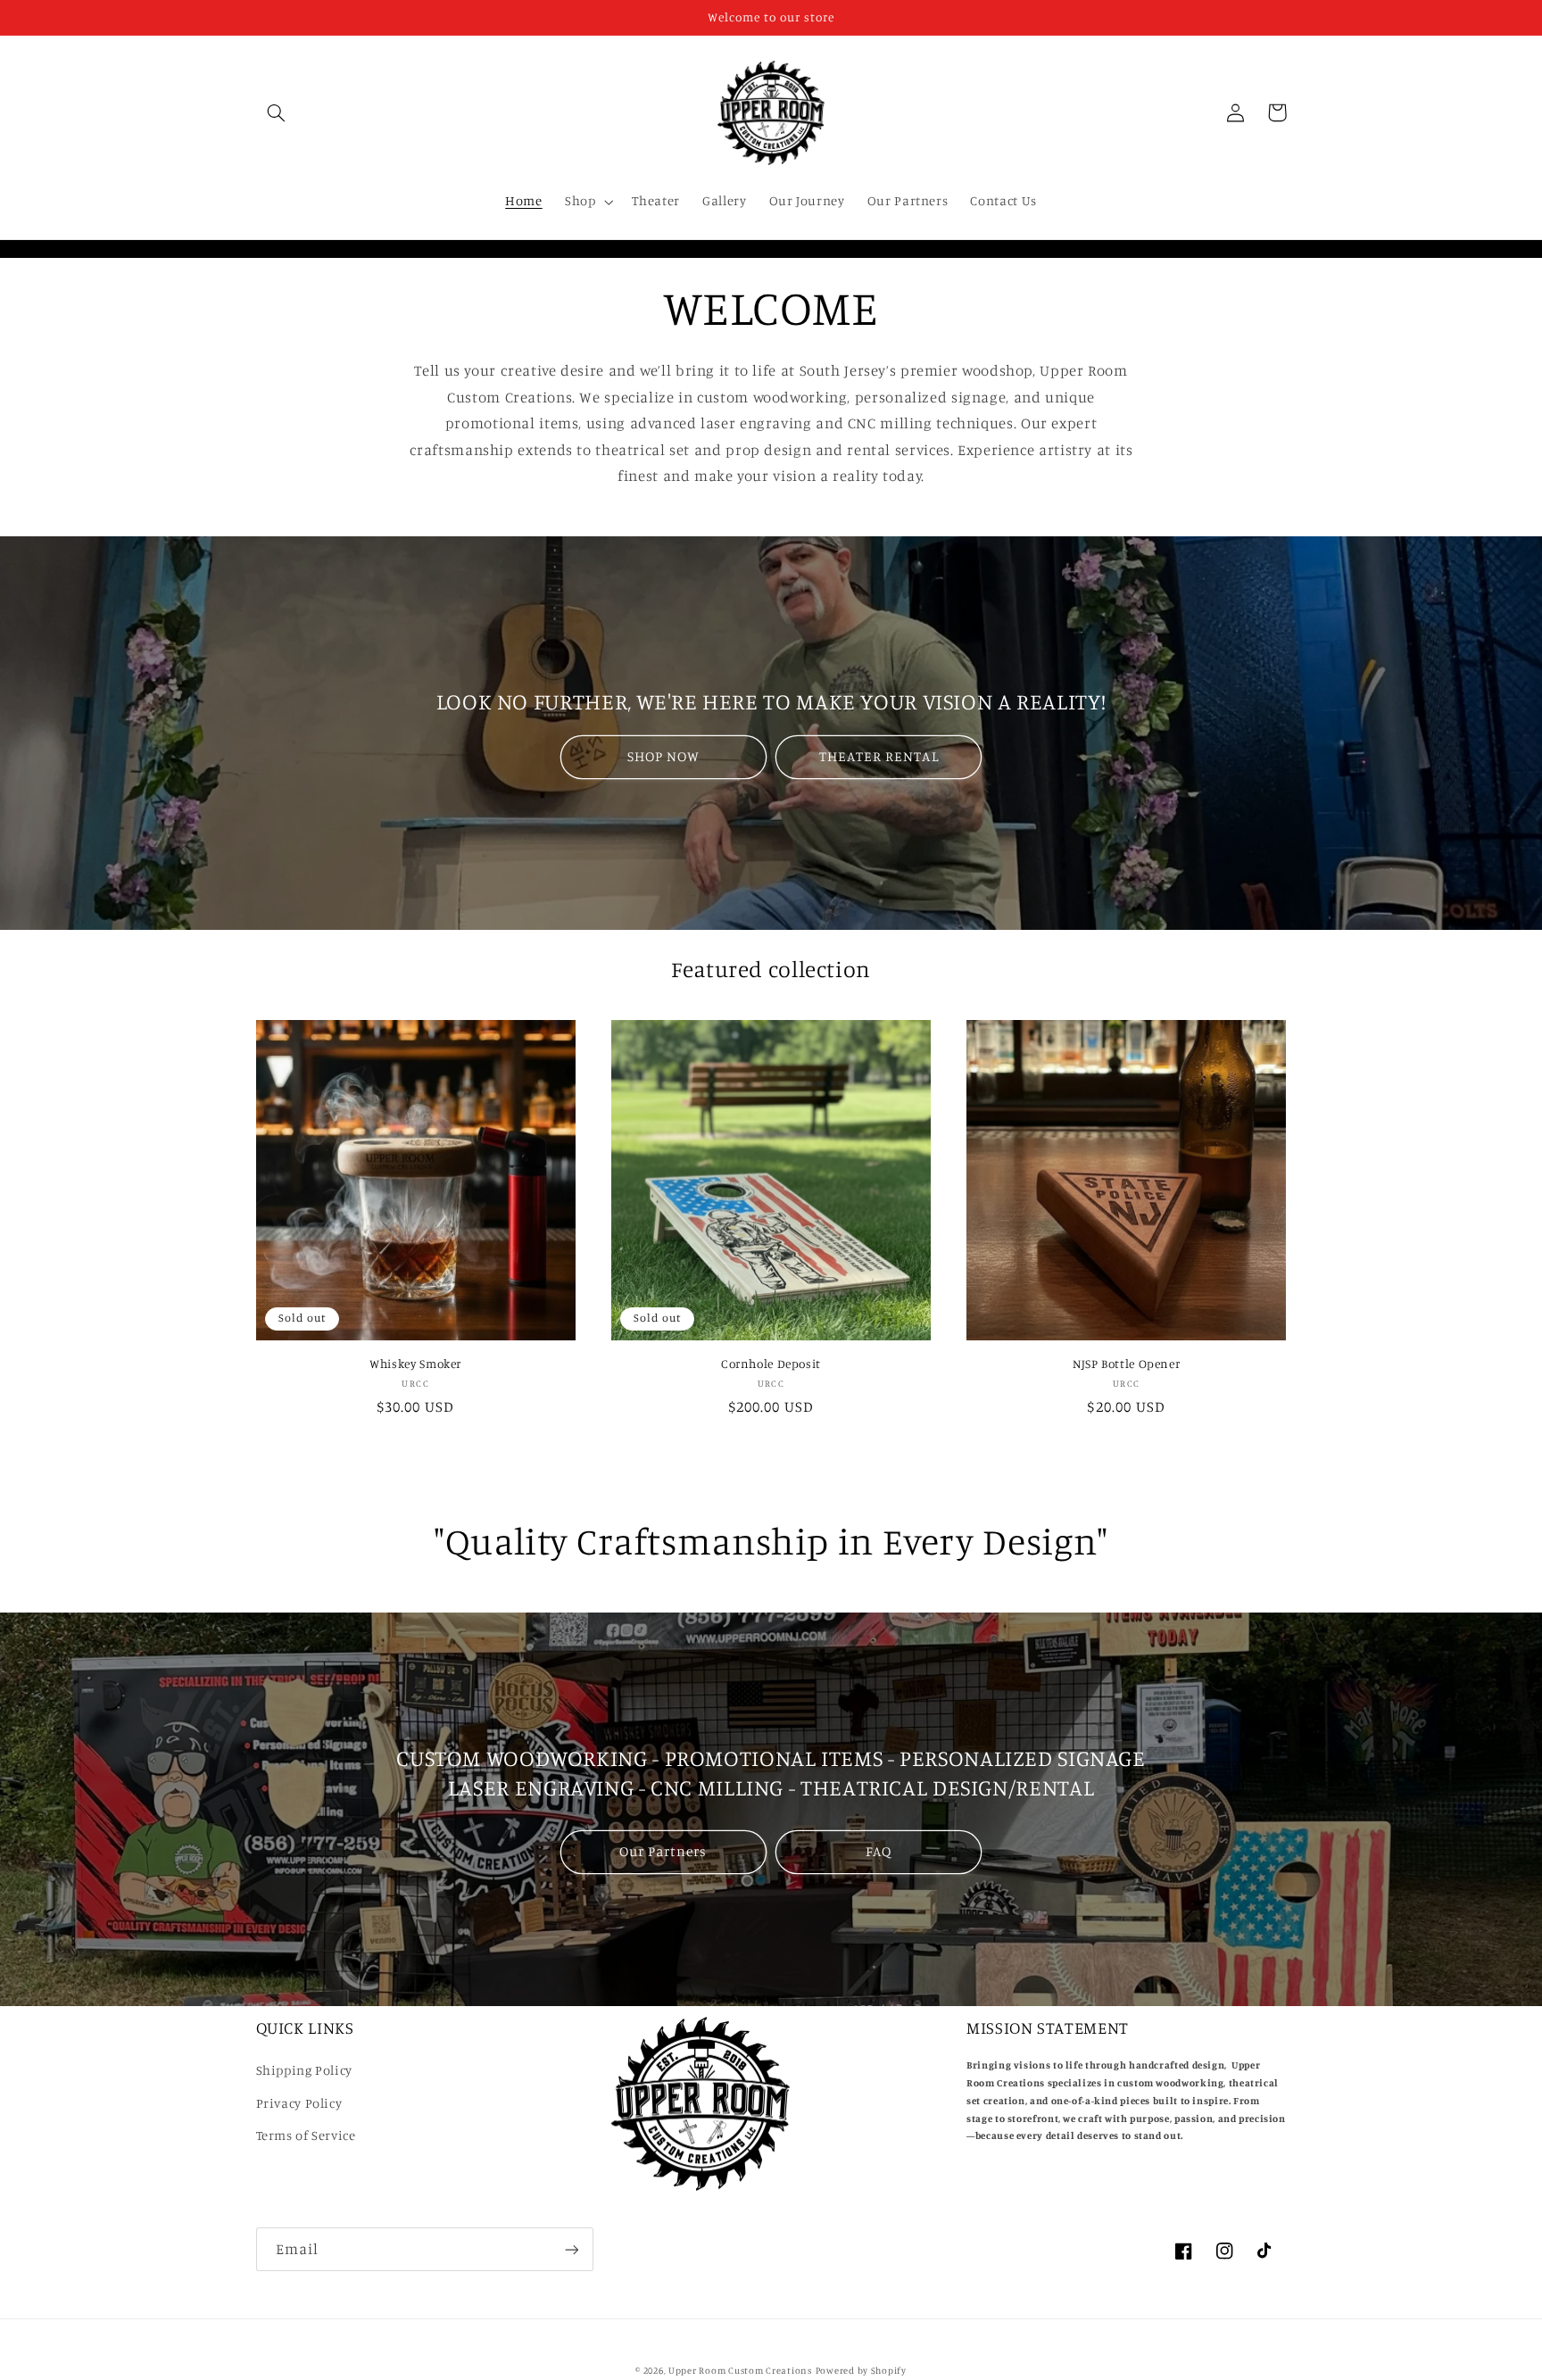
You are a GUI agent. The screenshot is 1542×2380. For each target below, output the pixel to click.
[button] (277, 112)
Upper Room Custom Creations (740, 2370)
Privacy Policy (299, 2103)
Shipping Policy (304, 2070)
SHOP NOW (663, 756)
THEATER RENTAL (879, 756)
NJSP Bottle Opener (1126, 1364)
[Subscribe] (571, 2249)
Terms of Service (306, 2135)
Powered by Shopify (861, 2370)
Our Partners (663, 1851)
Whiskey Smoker (415, 1364)
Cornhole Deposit (771, 1364)
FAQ (879, 1851)
